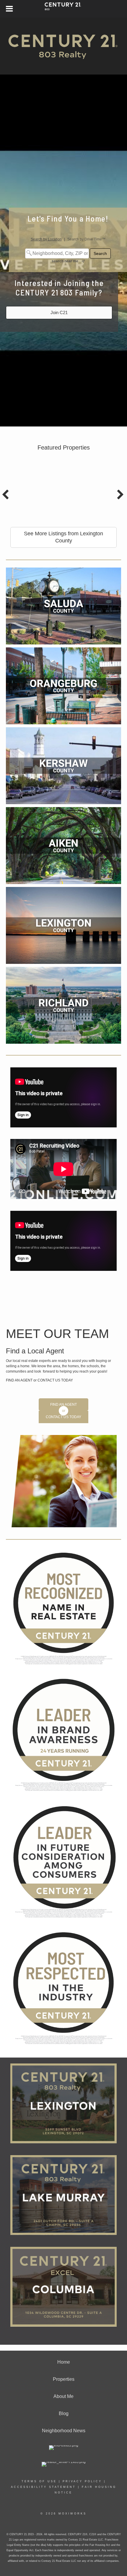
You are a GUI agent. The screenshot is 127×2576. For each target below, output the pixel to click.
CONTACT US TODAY (55, 1380)
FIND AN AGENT (20, 1380)
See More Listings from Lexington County (63, 537)
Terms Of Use (39, 2481)
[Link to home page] (64, 9)
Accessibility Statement (43, 2487)
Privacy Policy (82, 2481)
